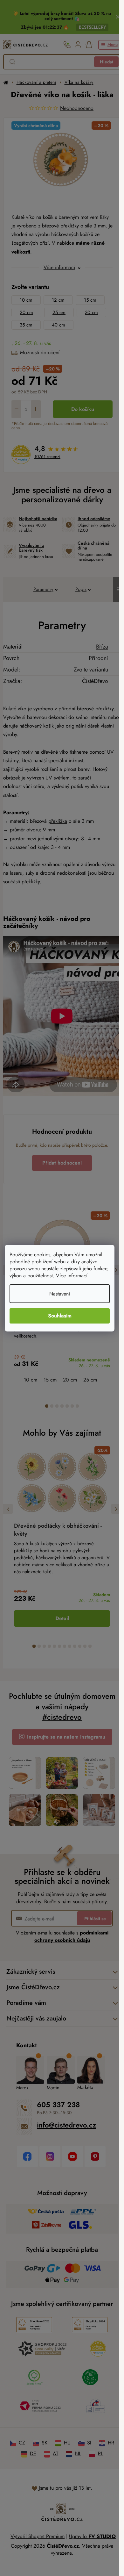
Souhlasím (60, 1316)
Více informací (72, 1276)
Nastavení (60, 1294)
